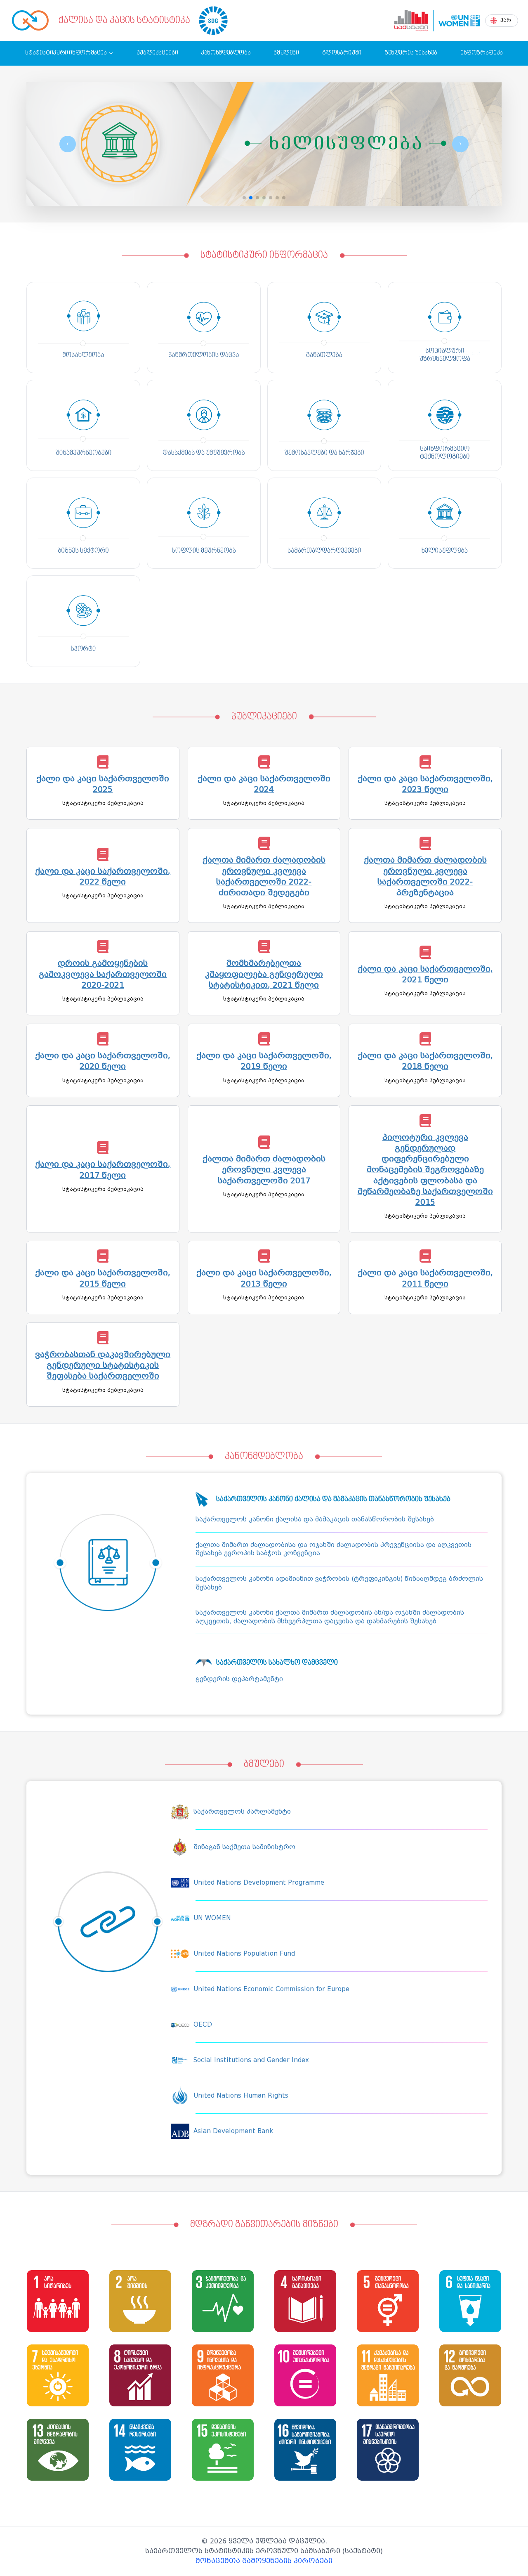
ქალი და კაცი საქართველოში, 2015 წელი (103, 1278)
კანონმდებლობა (226, 53)
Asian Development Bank (233, 2131)
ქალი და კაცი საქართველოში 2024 (264, 784)
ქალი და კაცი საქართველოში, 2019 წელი (264, 1061)
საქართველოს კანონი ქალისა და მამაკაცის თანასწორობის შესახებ (315, 1519)
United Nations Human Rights (241, 2096)
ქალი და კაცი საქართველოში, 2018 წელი (425, 1061)
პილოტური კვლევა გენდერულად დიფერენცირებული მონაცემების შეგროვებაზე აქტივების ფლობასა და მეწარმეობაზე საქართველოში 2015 (425, 1170)
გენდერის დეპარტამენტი (239, 1679)
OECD (203, 2025)
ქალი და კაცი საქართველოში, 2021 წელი (425, 974)
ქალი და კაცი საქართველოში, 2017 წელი (103, 1170)
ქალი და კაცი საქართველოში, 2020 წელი (103, 1061)
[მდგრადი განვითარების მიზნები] (213, 21)
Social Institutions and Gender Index (251, 2060)
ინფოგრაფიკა (482, 53)
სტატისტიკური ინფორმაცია (66, 53)
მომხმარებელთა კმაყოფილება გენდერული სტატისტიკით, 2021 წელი (264, 974)
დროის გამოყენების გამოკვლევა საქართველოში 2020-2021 (103, 974)
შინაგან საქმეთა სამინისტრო (244, 1847)
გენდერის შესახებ (411, 53)
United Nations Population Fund (244, 1954)
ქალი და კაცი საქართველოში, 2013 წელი (264, 1278)
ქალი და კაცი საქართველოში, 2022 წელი (103, 876)
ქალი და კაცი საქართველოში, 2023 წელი (425, 784)
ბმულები (286, 53)
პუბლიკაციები (157, 53)
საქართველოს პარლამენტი (242, 1812)
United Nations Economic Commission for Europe (271, 1989)
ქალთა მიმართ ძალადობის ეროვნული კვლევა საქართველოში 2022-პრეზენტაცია (425, 876)
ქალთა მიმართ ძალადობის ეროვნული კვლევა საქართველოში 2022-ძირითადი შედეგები (264, 876)
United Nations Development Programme (259, 1883)
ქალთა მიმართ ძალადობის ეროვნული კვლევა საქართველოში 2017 (264, 1170)
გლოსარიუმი (342, 53)
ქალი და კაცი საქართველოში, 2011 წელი (425, 1278)
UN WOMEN (212, 1918)
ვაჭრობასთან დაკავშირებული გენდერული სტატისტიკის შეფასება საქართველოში (103, 1365)
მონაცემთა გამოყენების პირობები (264, 2561)
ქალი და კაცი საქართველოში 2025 (103, 784)
